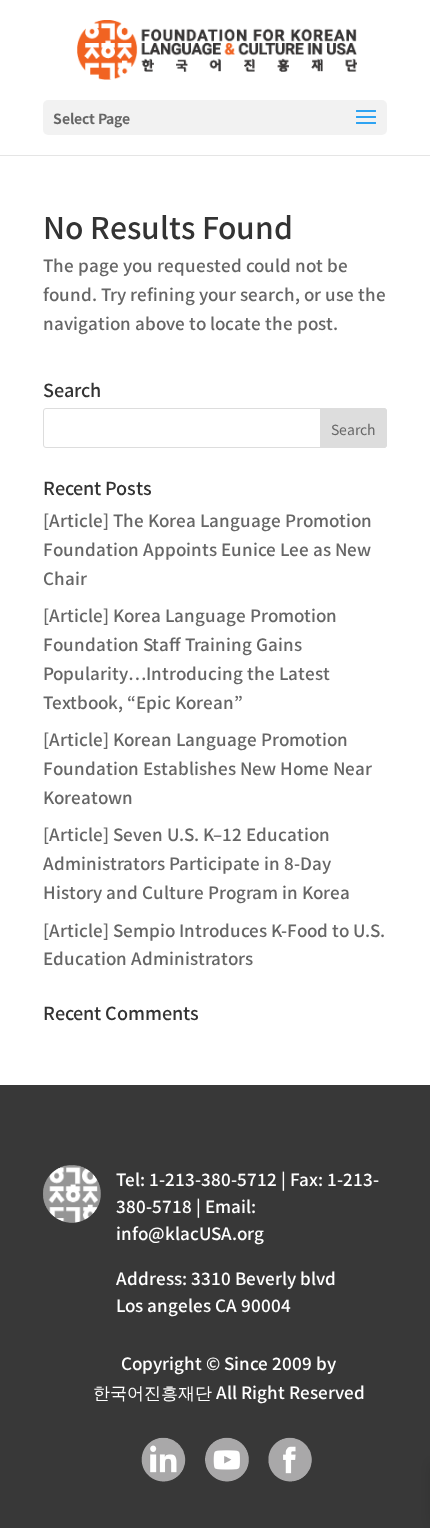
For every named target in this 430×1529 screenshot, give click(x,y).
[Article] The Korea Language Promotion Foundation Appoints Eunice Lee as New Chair (207, 548)
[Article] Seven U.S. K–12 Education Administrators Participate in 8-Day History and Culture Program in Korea (196, 862)
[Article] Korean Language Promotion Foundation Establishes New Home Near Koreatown (207, 767)
